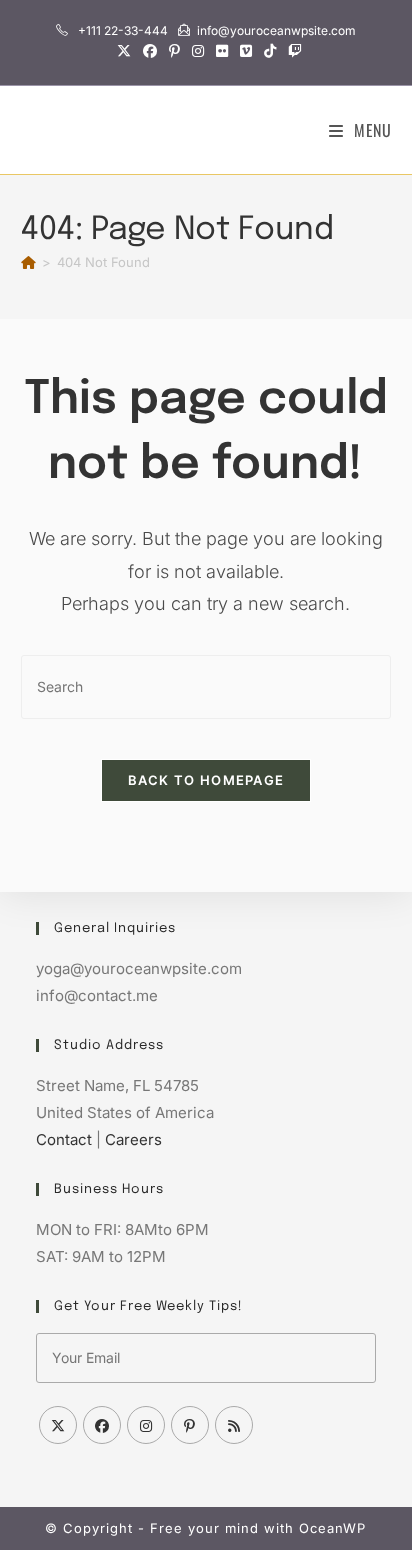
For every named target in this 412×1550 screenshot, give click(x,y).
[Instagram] (146, 1425)
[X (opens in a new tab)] (124, 51)
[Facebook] (102, 1425)
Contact (64, 1139)
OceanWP (332, 1528)
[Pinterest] (190, 1425)
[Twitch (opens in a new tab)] (292, 51)
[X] (58, 1425)
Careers (133, 1139)
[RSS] (234, 1425)
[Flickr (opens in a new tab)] (222, 51)
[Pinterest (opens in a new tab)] (174, 51)
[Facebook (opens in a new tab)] (150, 51)
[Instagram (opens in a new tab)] (198, 51)
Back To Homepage (206, 780)
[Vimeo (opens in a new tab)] (246, 51)
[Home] (28, 262)
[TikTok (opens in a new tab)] (270, 51)
